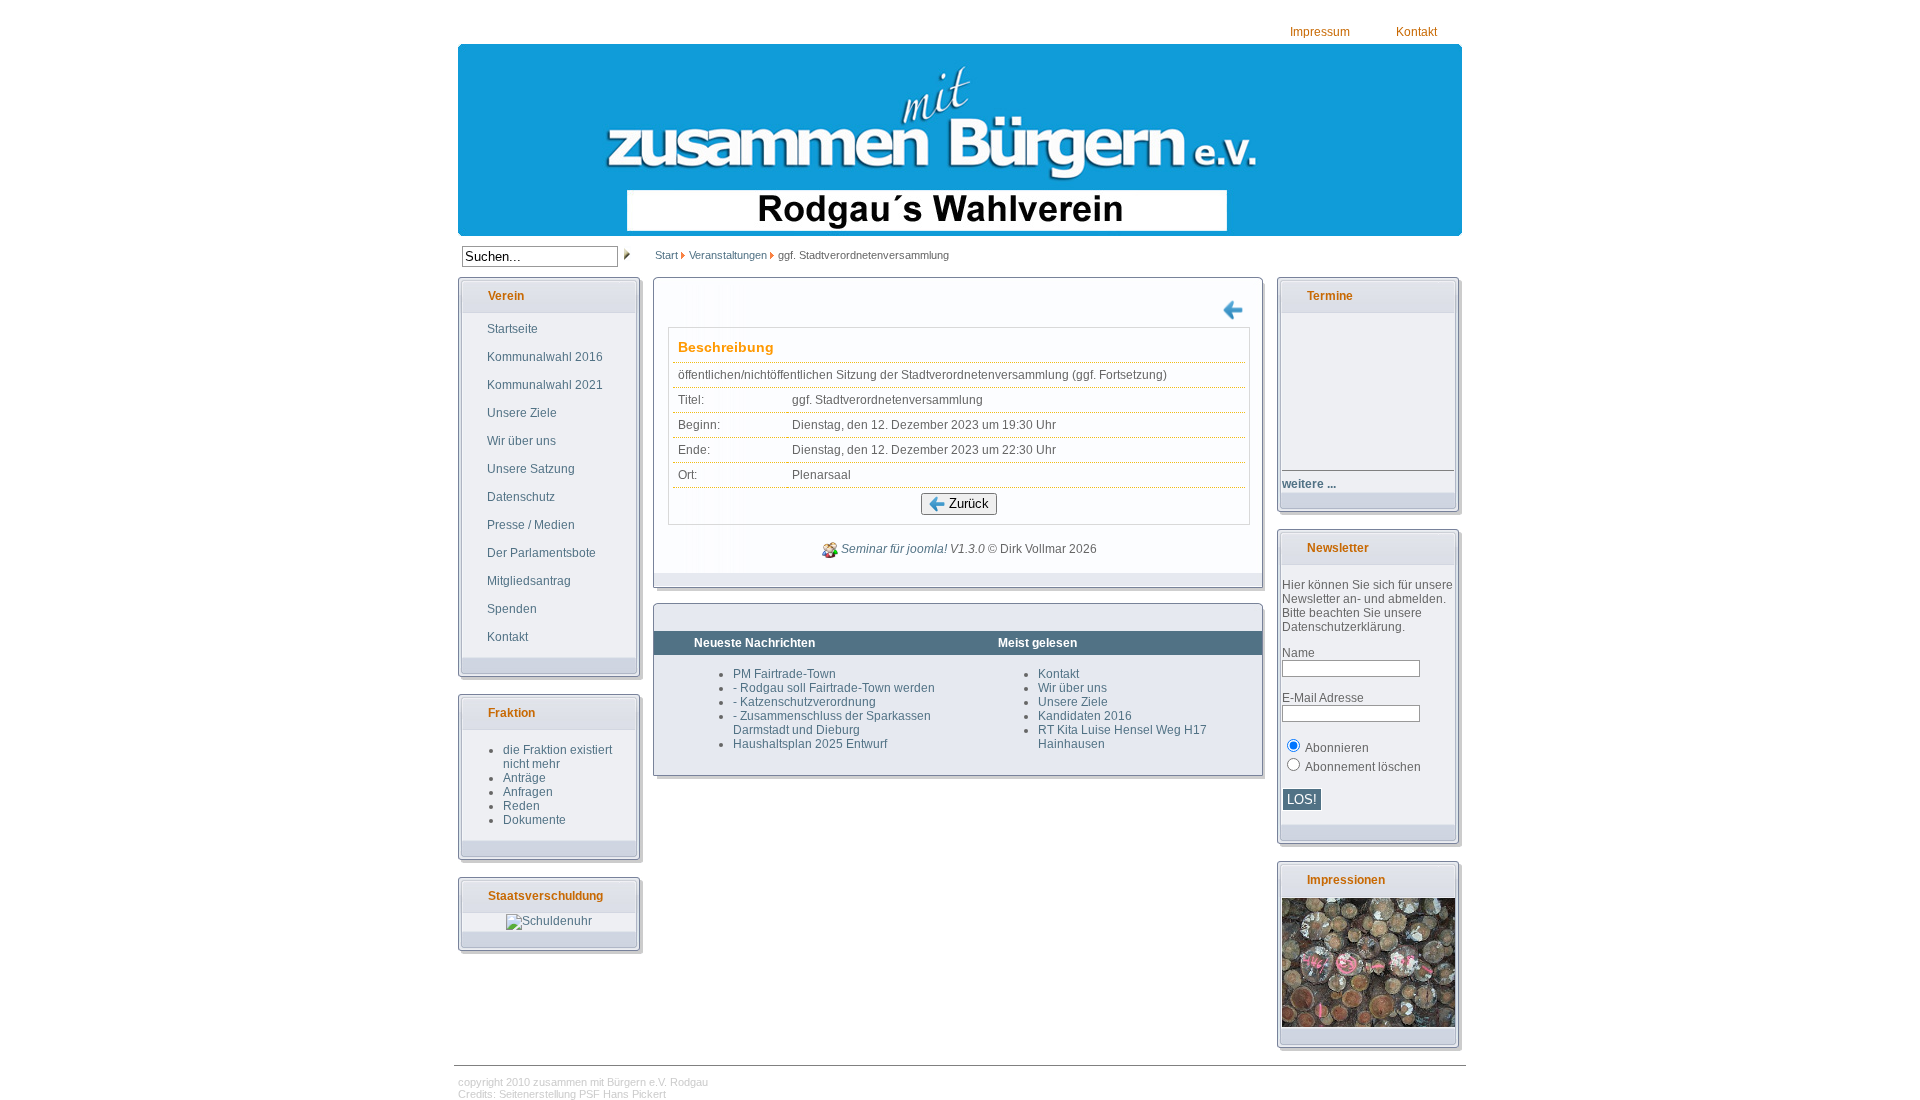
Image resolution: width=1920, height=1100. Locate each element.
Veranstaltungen (728, 255)
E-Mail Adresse (1323, 698)
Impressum (1320, 32)
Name (1298, 653)
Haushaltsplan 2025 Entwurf (810, 744)
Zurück (967, 503)
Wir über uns (1072, 688)
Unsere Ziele (1073, 702)
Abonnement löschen (1363, 767)
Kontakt (1416, 32)
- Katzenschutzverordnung (804, 702)
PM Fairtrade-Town (784, 674)
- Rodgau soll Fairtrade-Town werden (834, 688)
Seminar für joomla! (894, 550)
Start (666, 255)
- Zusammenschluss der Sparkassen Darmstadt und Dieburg (832, 723)
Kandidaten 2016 (1085, 716)
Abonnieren (1337, 748)
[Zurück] (1233, 309)
